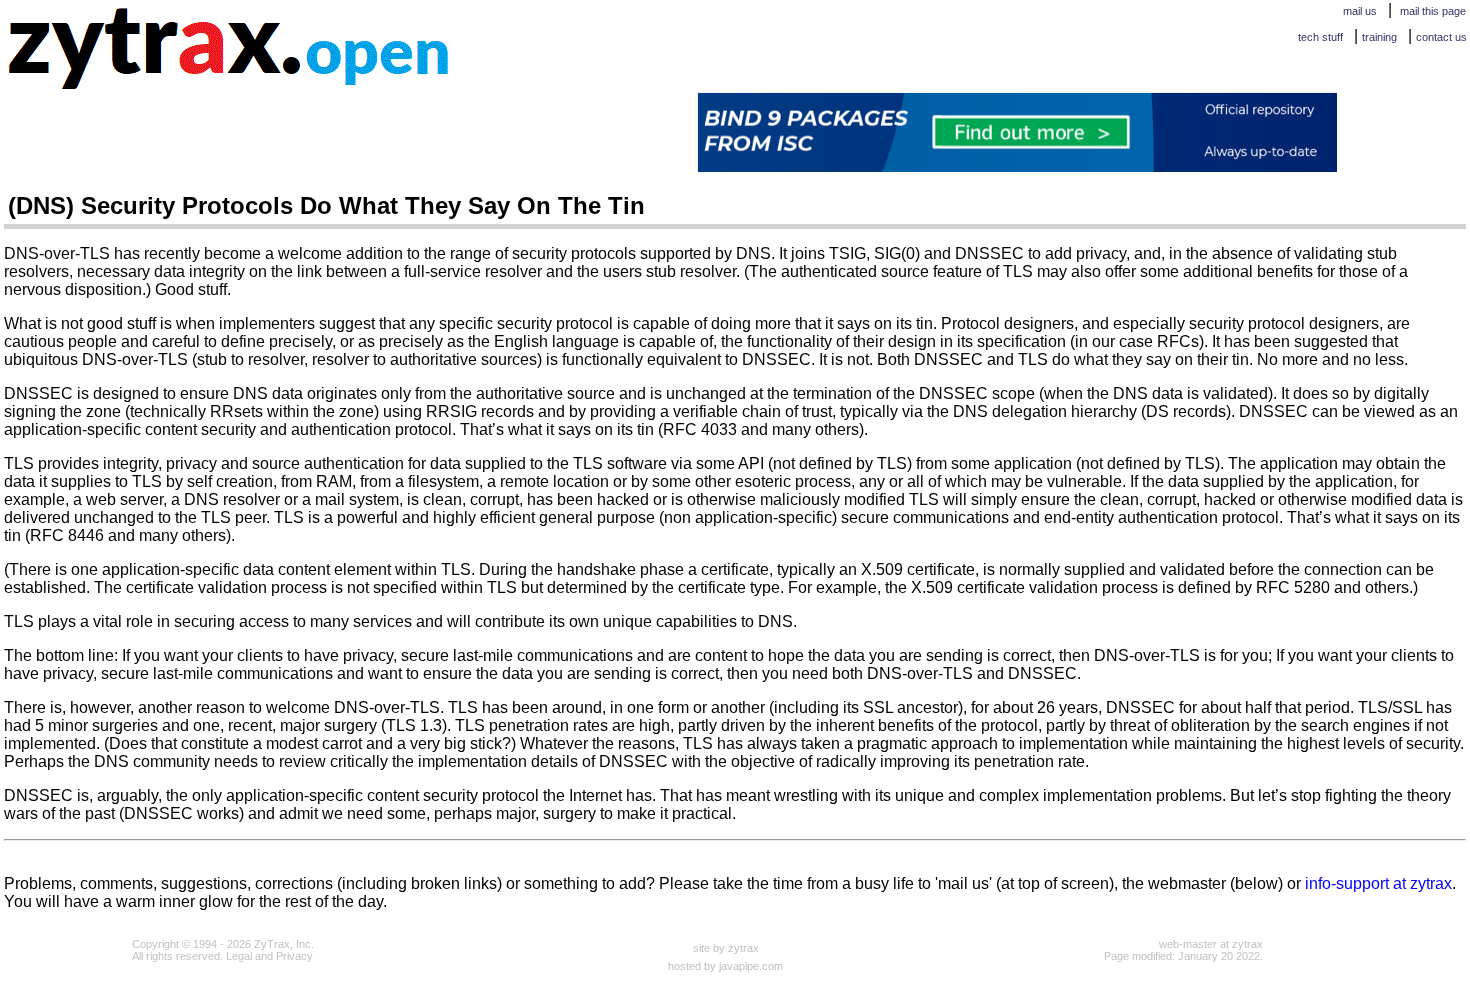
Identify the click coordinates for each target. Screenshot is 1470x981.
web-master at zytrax (1211, 944)
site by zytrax (726, 948)
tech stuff (1320, 37)
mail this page (1433, 11)
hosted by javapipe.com (725, 966)
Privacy (294, 956)
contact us (1441, 37)
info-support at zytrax (1378, 883)
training (1379, 37)
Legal (239, 956)
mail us (1360, 11)
